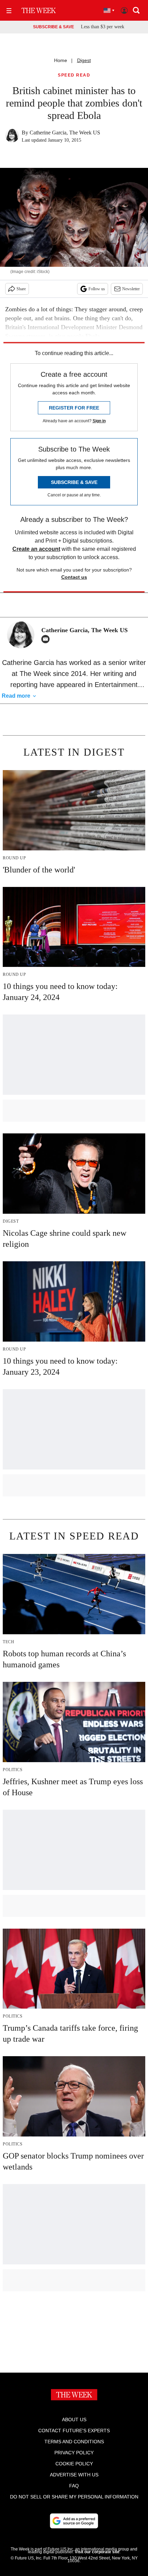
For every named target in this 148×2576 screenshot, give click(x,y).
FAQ (74, 2486)
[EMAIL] (47, 639)
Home (61, 60)
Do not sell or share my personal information (74, 2497)
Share (21, 289)
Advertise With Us (74, 2475)
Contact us (74, 577)
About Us (74, 2420)
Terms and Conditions (74, 2442)
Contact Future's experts (74, 2431)
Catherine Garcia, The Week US (65, 133)
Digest (84, 60)
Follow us (97, 289)
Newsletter (131, 289)
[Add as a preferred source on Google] (74, 2521)
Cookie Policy (74, 2464)
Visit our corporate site (97, 2552)
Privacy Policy (74, 2453)
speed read (74, 75)
